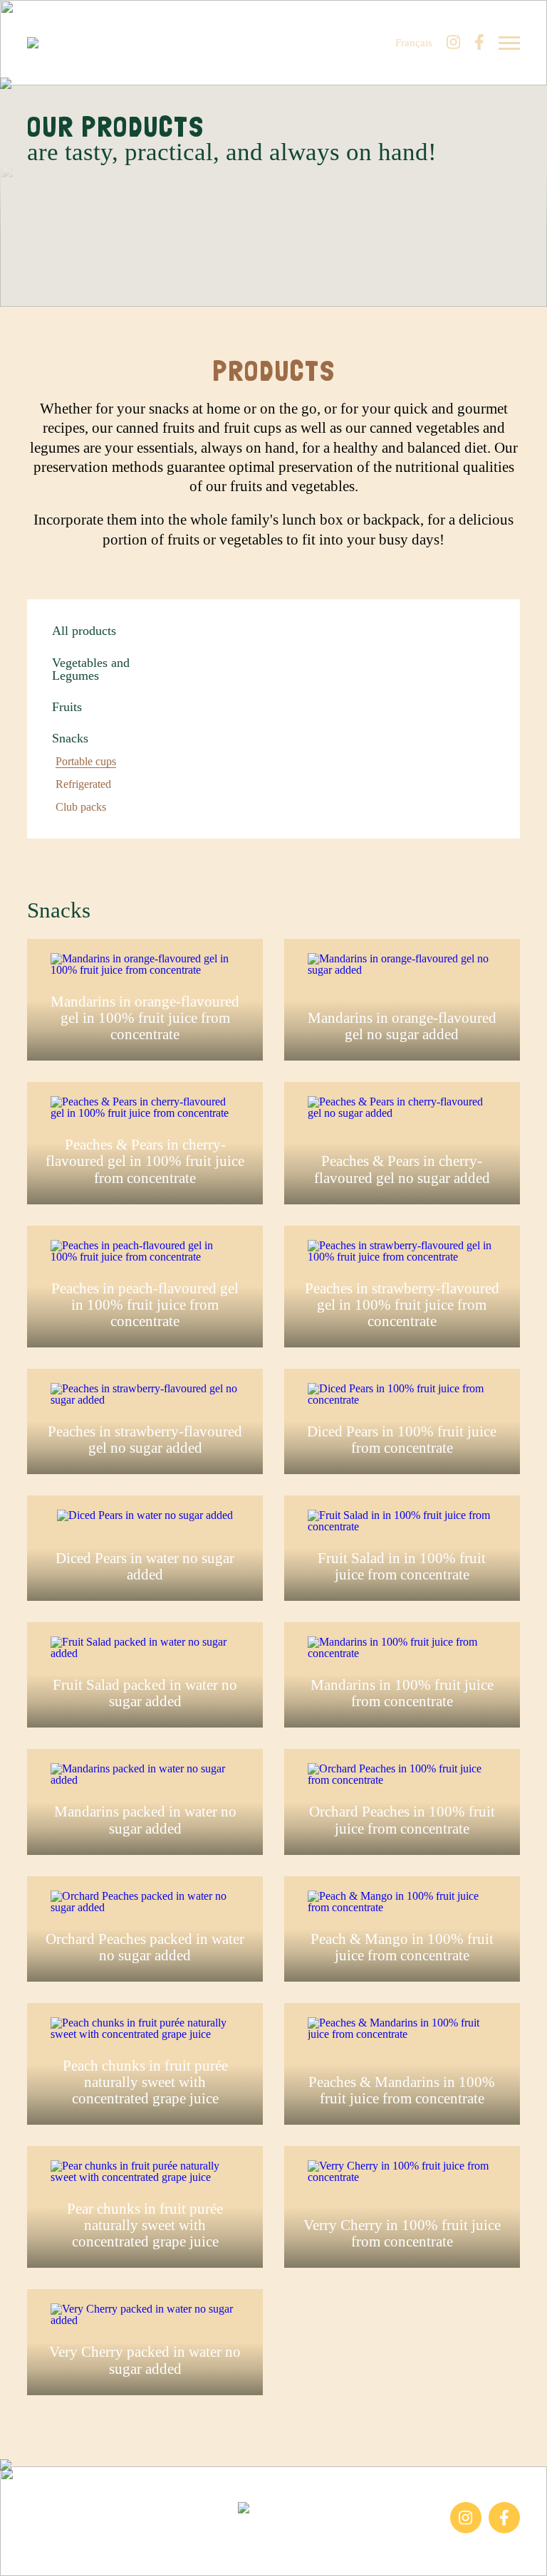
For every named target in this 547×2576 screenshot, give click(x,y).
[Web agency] (20, 2556)
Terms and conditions (320, 2534)
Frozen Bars (54, 2509)
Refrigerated (83, 784)
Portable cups (86, 762)
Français (414, 43)
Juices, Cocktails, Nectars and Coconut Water (94, 2540)
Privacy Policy (398, 2534)
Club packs (81, 807)
